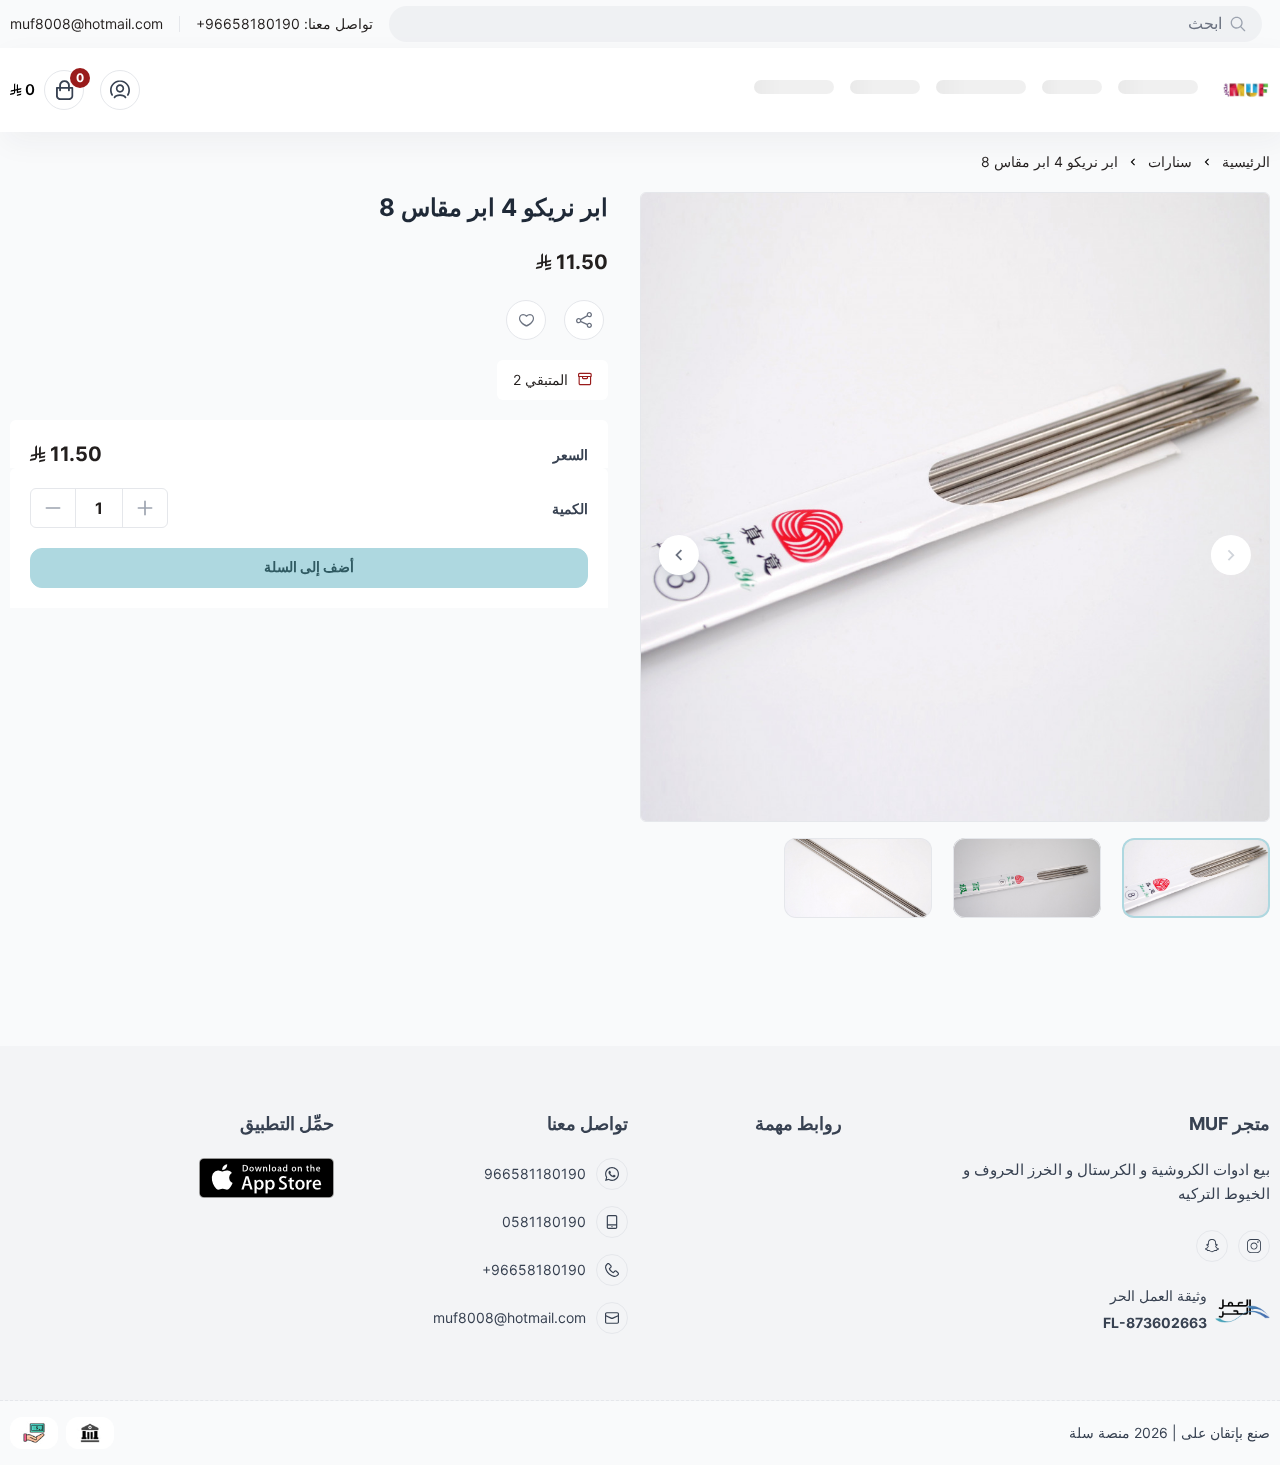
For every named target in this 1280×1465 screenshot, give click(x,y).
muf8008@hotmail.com (86, 24)
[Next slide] (679, 555)
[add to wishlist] (526, 320)
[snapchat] (1212, 1246)
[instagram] (1254, 1246)
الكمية (570, 508)
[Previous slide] (1231, 555)
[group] (955, 507)
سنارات (1170, 161)
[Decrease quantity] (53, 508)
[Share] (584, 320)
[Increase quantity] (145, 508)
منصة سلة (1099, 1432)
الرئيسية (1246, 161)
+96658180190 (248, 23)
